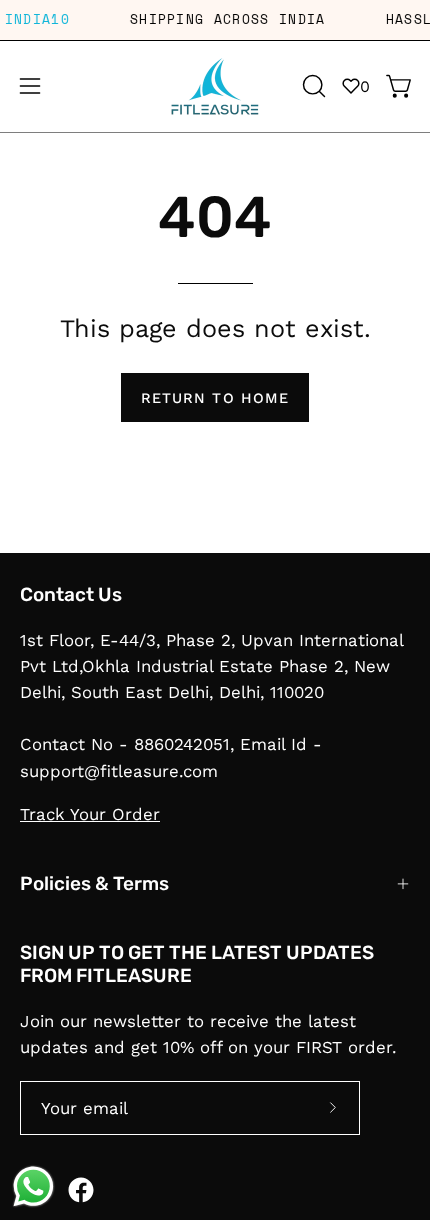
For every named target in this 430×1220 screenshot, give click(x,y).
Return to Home (215, 398)
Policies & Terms (94, 883)
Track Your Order (90, 814)
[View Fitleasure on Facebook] (81, 1190)
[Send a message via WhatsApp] (33, 1186)
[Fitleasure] (215, 86)
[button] (312, 86)
